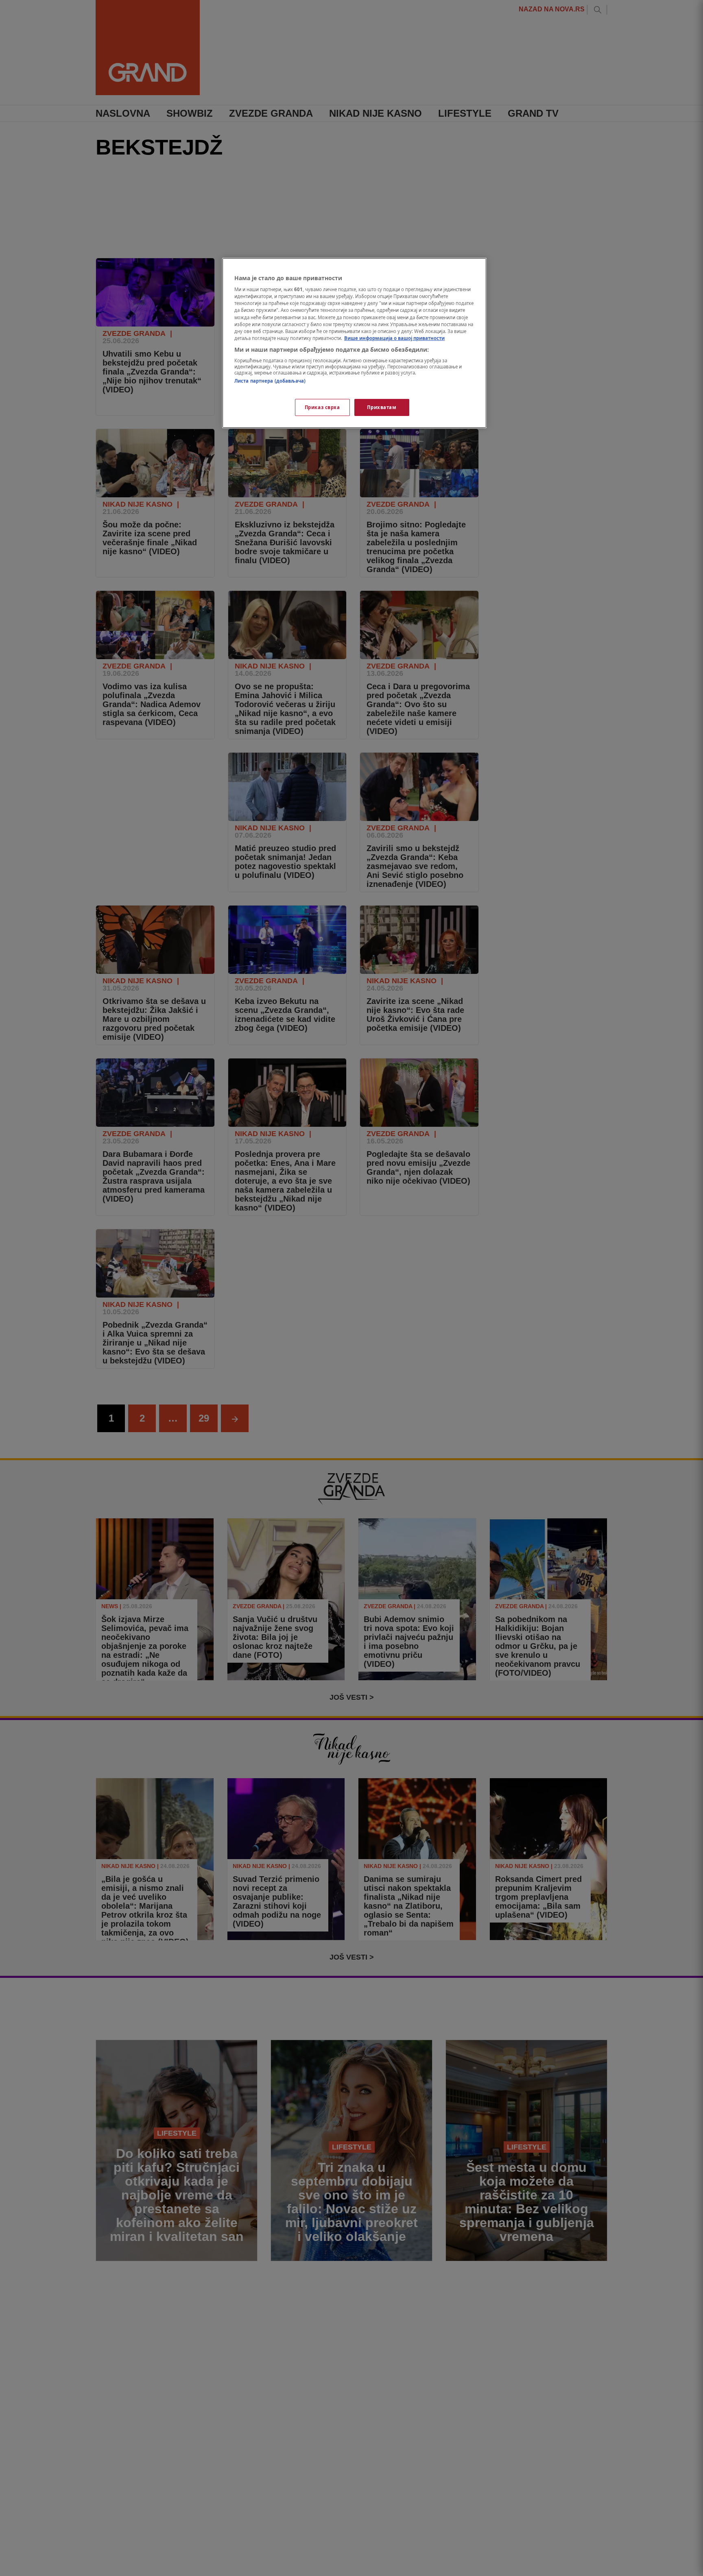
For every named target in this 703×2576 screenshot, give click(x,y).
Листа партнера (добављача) (270, 381)
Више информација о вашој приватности (394, 338)
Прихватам (382, 407)
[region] (354, 343)
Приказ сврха (322, 407)
